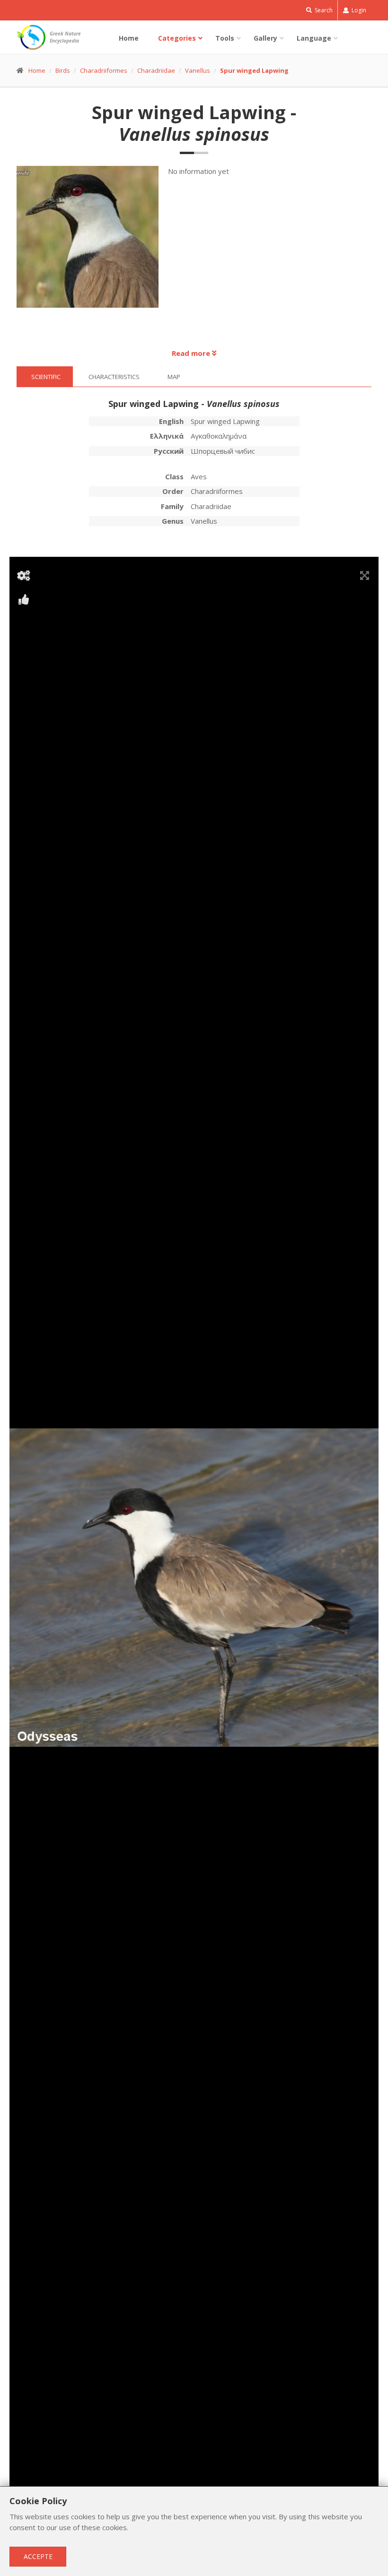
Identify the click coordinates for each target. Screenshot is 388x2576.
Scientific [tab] (46, 377)
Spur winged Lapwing (254, 70)
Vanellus (198, 70)
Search (323, 10)
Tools (225, 38)
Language (314, 38)
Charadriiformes (104, 70)
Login (358, 10)
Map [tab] (174, 377)
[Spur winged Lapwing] (93, 242)
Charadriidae (156, 70)
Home (129, 38)
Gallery (265, 38)
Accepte (38, 2556)
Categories (177, 38)
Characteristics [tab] (114, 377)
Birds (63, 70)
